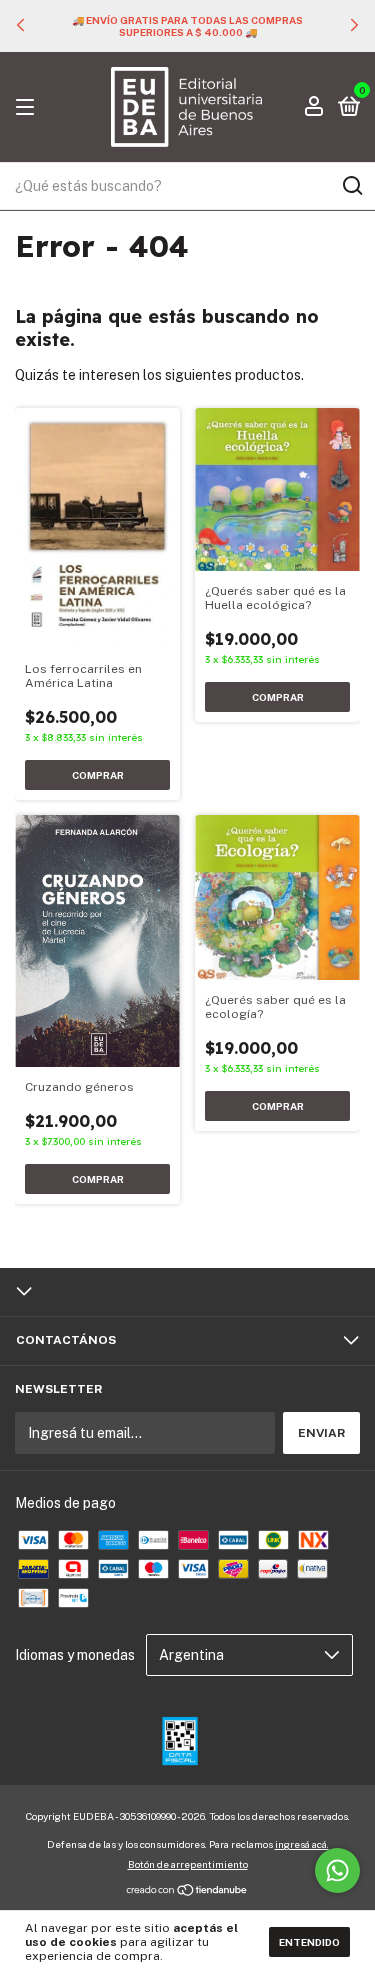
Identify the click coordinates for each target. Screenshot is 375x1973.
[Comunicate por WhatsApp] (337, 1870)
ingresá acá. (302, 1844)
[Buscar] (351, 186)
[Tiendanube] (187, 1892)
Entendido (309, 1942)
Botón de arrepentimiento (188, 1864)
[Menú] (28, 108)
